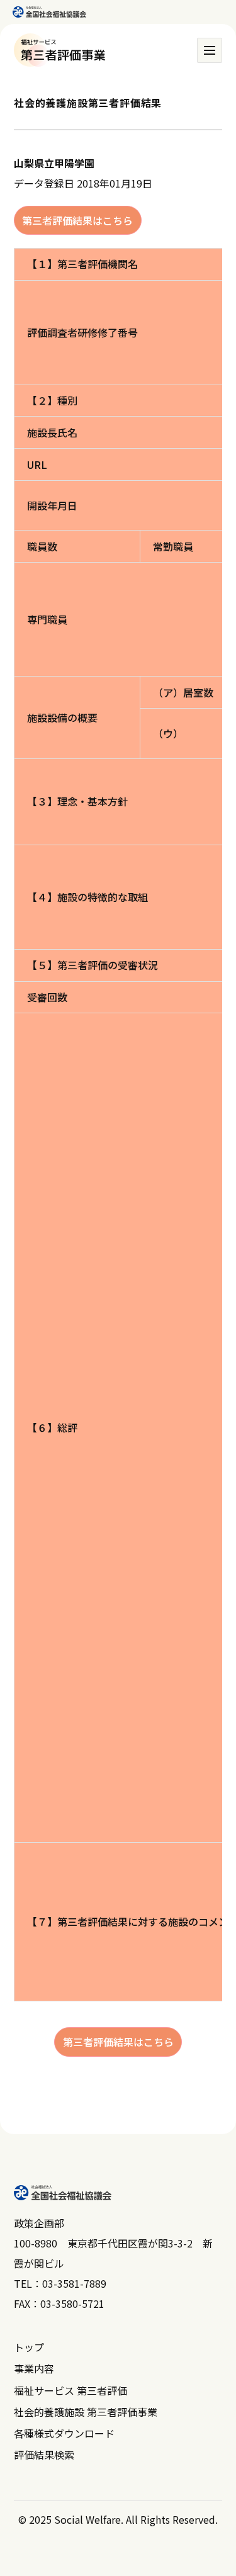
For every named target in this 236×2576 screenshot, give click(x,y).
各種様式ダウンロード (64, 2433)
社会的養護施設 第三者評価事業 (86, 2412)
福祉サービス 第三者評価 (70, 2390)
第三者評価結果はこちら (77, 220)
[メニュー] (210, 50)
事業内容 (34, 2368)
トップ (29, 2347)
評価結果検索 (44, 2455)
